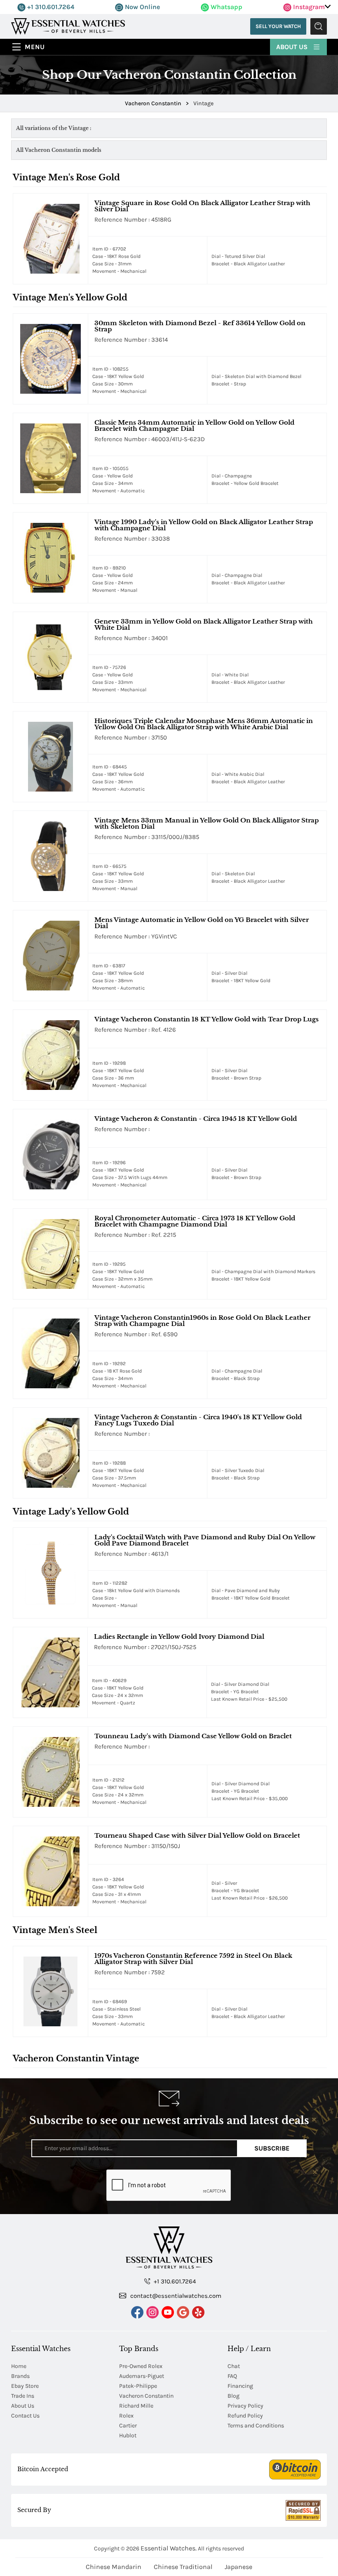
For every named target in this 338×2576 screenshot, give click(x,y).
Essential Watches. (169, 2548)
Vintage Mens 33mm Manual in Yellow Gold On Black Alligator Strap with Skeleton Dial (207, 823)
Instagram (308, 7)
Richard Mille (136, 2406)
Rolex (126, 2416)
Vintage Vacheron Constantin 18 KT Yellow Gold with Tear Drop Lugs (207, 1019)
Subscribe (272, 2148)
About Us (293, 47)
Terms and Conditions (256, 2426)
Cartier (128, 2426)
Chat (234, 2366)
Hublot (128, 2435)
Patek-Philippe (138, 2386)
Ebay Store (25, 2386)
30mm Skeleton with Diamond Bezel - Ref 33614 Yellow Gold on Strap (200, 326)
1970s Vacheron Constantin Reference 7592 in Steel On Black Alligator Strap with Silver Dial (193, 1959)
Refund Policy (245, 2416)
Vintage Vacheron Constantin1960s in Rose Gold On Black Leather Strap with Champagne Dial (202, 1321)
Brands (20, 2376)
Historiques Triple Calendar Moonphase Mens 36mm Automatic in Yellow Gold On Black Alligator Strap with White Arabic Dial (204, 724)
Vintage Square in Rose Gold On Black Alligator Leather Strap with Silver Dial (202, 206)
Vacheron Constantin (146, 2396)
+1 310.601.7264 (50, 7)
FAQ (232, 2376)
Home (19, 2366)
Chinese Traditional (183, 2567)
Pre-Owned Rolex (141, 2366)
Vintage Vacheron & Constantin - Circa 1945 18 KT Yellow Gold (196, 1119)
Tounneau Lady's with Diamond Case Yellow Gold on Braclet (193, 1736)
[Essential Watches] (68, 26)
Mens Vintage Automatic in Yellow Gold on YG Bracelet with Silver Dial (202, 923)
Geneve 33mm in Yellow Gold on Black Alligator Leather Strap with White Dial (204, 624)
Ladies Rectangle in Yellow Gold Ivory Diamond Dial (179, 1637)
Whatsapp (226, 7)
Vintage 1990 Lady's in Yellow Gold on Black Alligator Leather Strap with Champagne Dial (204, 525)
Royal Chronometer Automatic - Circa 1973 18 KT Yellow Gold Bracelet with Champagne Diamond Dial (195, 1221)
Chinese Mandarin (114, 2567)
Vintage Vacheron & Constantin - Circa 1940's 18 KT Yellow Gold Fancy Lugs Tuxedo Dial (198, 1420)
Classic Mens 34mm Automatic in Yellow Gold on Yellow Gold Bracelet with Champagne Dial (194, 425)
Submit (319, 26)
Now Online (142, 7)
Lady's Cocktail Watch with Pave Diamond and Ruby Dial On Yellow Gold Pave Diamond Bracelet (205, 1540)
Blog (234, 2396)
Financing (240, 2386)
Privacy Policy (245, 2406)
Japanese (238, 2567)
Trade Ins (23, 2396)
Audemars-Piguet (142, 2376)
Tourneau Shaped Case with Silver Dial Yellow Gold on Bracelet (197, 1835)
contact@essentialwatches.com (175, 2296)
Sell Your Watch (278, 26)
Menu (35, 47)
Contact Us (25, 2416)
